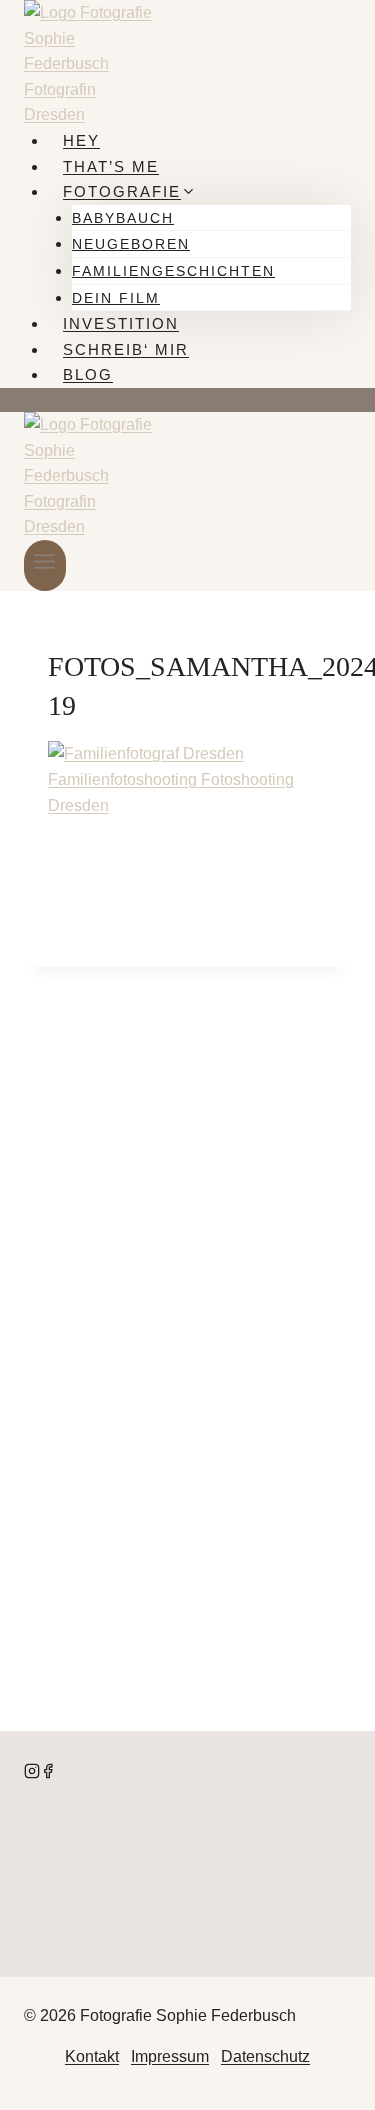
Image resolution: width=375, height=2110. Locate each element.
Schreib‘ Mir (126, 349)
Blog (88, 374)
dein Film (116, 298)
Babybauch (123, 218)
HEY (81, 140)
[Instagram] (32, 1773)
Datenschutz (265, 2056)
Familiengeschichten (173, 271)
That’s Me (111, 166)
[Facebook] (48, 1773)
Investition (121, 323)
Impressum (170, 2056)
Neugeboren (131, 244)
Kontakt (92, 2056)
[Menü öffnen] (45, 565)
